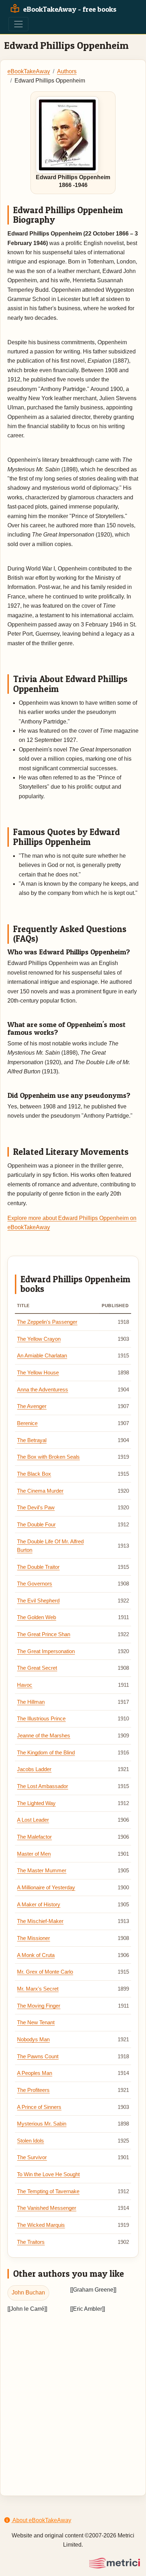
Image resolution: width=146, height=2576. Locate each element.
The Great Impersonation (46, 1651)
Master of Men (34, 1854)
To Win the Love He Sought (48, 2174)
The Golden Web (36, 1617)
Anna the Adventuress (43, 1390)
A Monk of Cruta (36, 1955)
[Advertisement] (73, 2398)
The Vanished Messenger (47, 2208)
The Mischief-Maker (40, 1921)
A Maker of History (39, 1905)
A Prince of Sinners (39, 2107)
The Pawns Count (38, 2056)
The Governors (35, 1584)
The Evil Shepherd (38, 1601)
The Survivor (32, 2157)
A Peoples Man (35, 2073)
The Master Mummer (42, 1871)
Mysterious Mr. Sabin (42, 2124)
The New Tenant (36, 2022)
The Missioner (33, 1938)
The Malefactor (34, 1837)
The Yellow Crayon (39, 1339)
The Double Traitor (38, 1567)
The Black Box (34, 1474)
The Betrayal (32, 1440)
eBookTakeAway (29, 71)
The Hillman (31, 1702)
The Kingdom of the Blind (46, 1753)
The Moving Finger (39, 2006)
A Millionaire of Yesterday (46, 1888)
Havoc (25, 1685)
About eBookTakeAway (41, 2520)
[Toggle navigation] (18, 24)
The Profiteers (33, 2090)
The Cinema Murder (40, 1491)
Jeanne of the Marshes (44, 1736)
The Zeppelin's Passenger (47, 1322)
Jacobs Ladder (34, 1769)
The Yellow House (38, 1373)
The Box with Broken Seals (48, 1457)
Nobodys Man (33, 2039)
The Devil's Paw (36, 1508)
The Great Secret (37, 1668)
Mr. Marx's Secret (38, 1989)
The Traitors (31, 2242)
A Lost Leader (33, 1820)
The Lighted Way (36, 1803)
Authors (67, 71)
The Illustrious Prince (41, 1719)
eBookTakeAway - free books (69, 9)
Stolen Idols (30, 2141)
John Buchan (28, 2293)
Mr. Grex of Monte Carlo (45, 1972)
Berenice (27, 1423)
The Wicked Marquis (41, 2225)
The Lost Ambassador (43, 1786)
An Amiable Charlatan (42, 1356)
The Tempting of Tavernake (48, 2191)
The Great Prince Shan (44, 1634)
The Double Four (36, 1525)
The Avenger (32, 1406)
